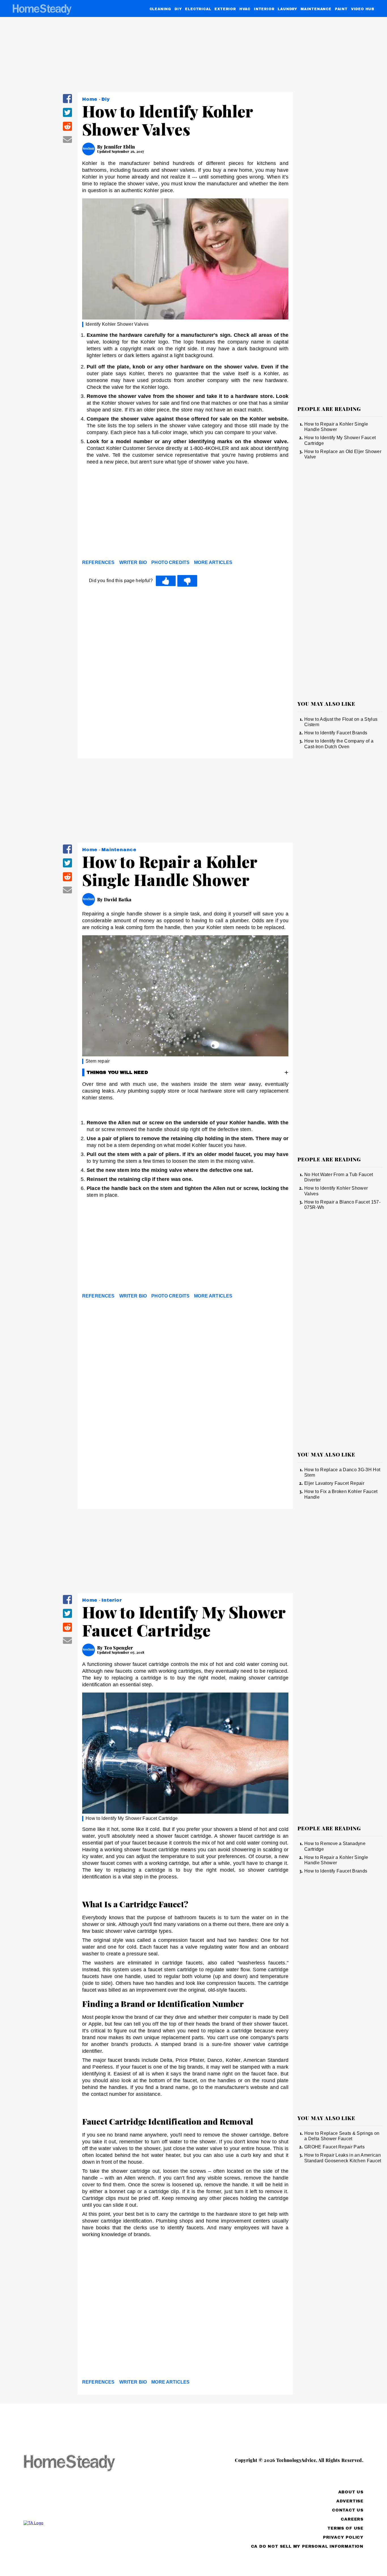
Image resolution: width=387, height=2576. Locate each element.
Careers (352, 2519)
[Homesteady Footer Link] (80, 2464)
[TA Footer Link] (80, 2523)
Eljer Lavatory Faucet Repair (334, 1483)
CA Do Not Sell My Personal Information (307, 2546)
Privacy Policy (343, 2537)
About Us (351, 2492)
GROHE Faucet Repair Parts (334, 2147)
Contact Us (348, 2510)
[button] (67, 102)
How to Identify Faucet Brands (336, 733)
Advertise (350, 2501)
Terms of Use (345, 2528)
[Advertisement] (185, 514)
